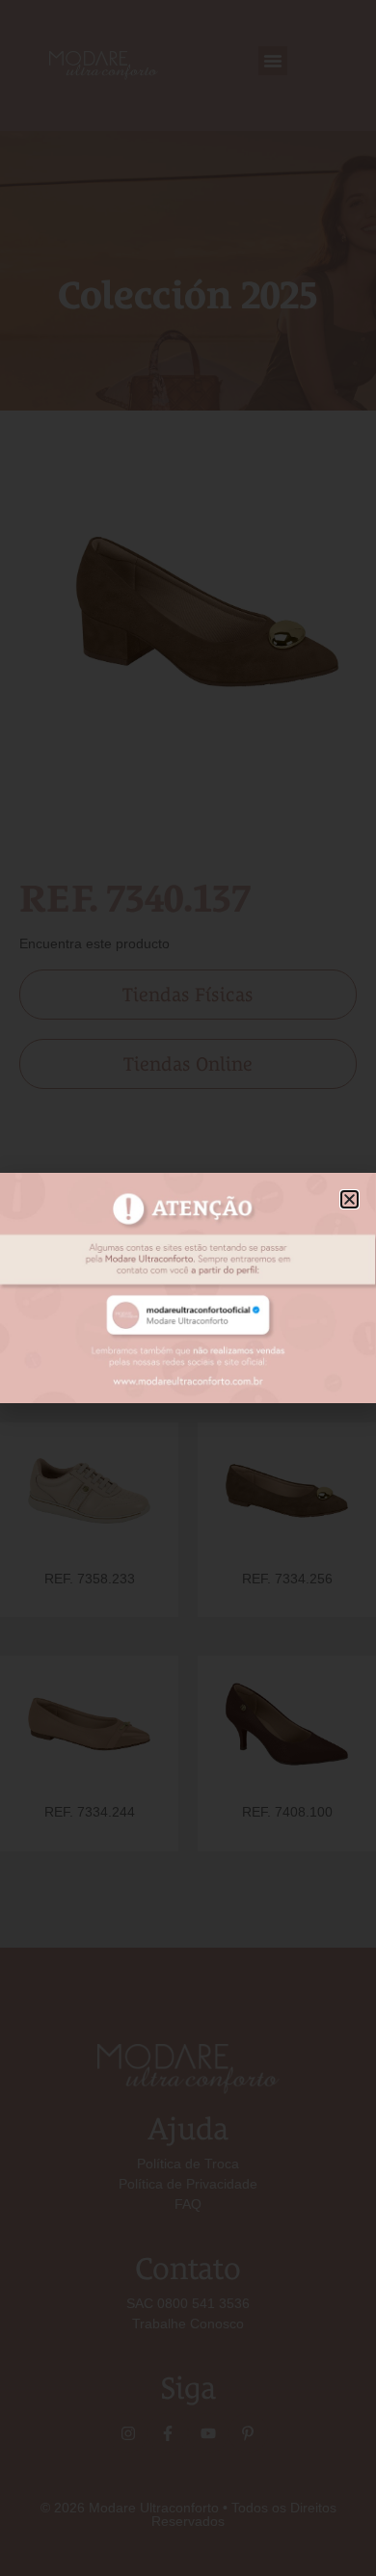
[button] (349, 1199)
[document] (188, 1288)
